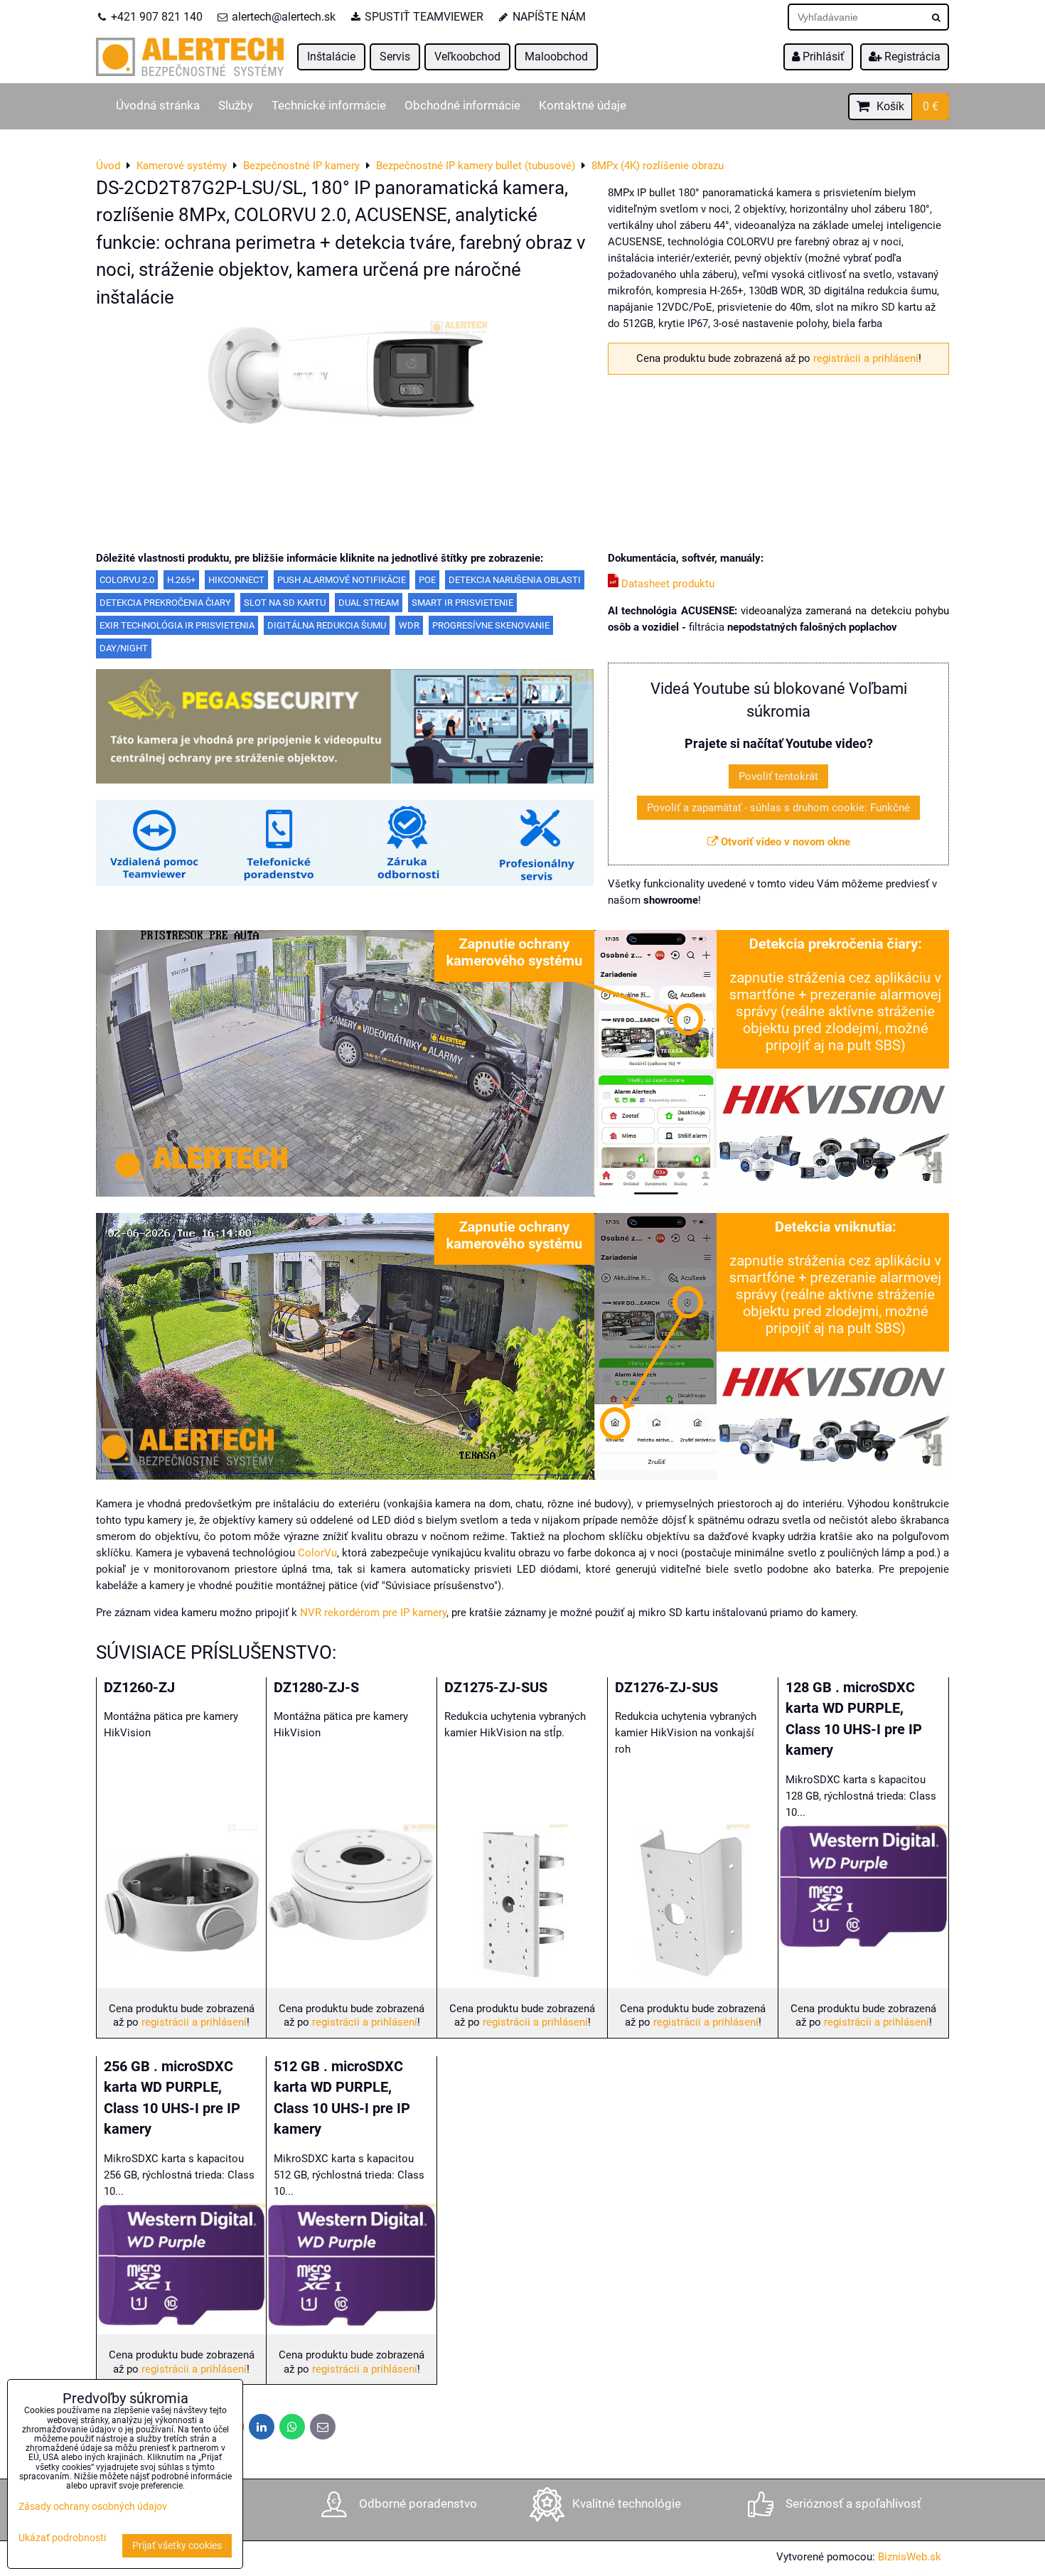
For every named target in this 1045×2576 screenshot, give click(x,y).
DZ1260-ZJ (139, 1688)
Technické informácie (329, 106)
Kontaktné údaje (583, 106)
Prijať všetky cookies (177, 2546)
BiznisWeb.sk (910, 2557)
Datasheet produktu (666, 584)
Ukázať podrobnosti (62, 2538)
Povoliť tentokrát (778, 776)
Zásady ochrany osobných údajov (93, 2507)
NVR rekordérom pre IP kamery (373, 1613)
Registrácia (911, 57)
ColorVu (317, 1553)
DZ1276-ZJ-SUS (666, 1688)
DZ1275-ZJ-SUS (496, 1688)
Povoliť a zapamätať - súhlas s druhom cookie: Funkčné (778, 808)
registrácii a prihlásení (866, 358)
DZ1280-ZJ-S (316, 1688)
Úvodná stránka (158, 106)
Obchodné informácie (462, 106)
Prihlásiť (822, 57)
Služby (236, 106)
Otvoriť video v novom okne (784, 842)
